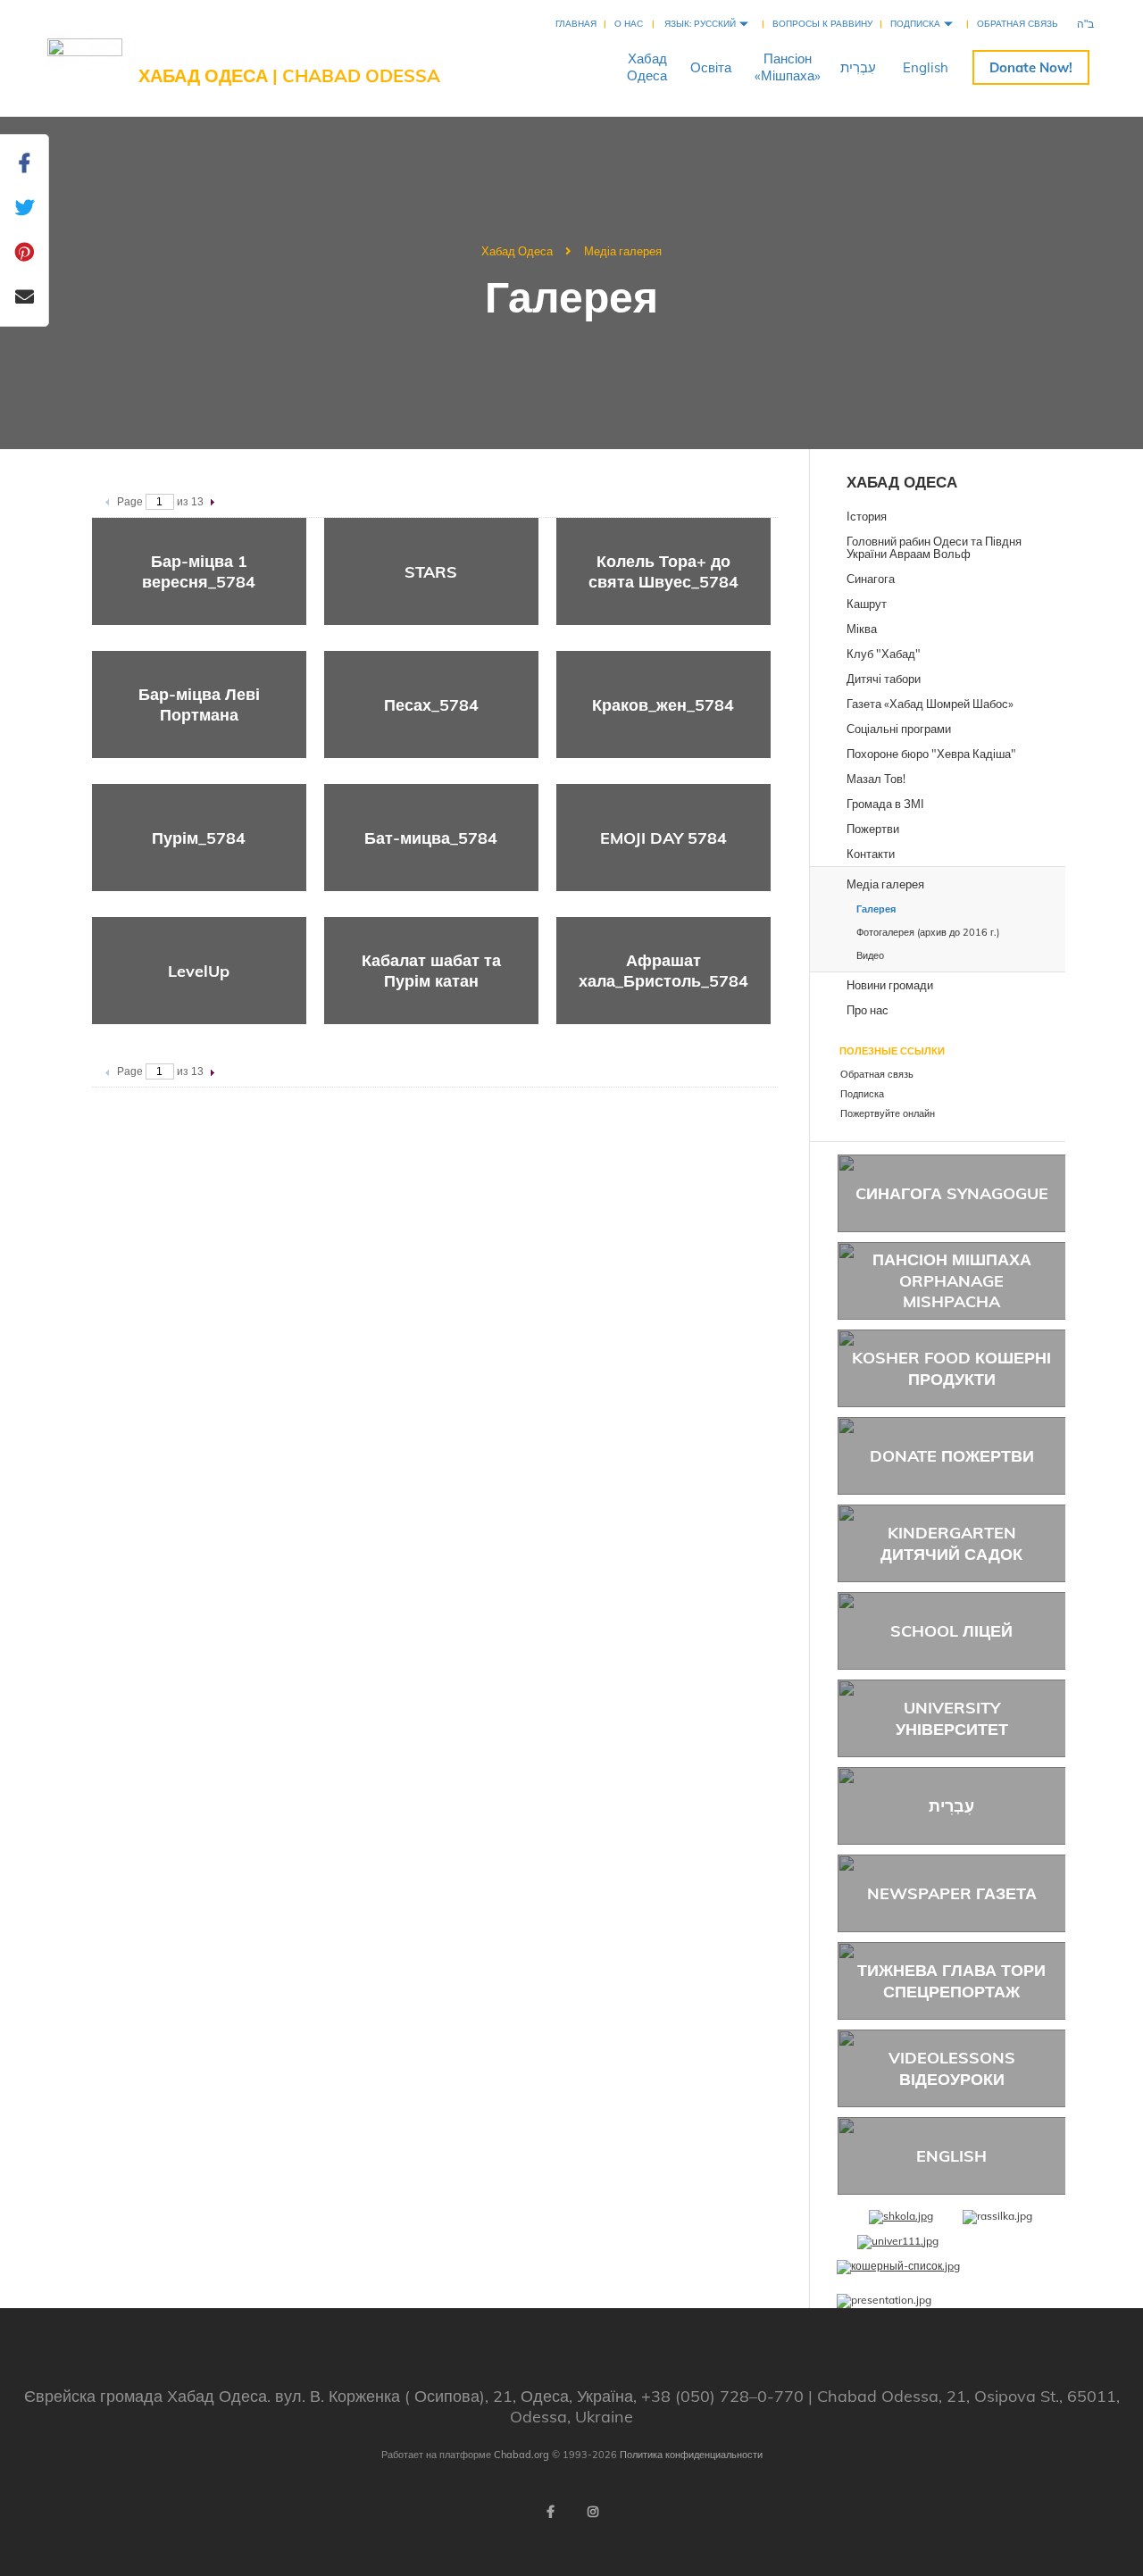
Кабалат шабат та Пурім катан (431, 971)
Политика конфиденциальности (691, 2455)
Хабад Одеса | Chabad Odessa (289, 75)
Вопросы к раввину (822, 24)
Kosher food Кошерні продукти (951, 1368)
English (926, 67)
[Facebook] (550, 2512)
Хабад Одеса (517, 251)
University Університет (952, 1718)
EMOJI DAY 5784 (663, 838)
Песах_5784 (431, 705)
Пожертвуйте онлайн (1031, 67)
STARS (431, 572)
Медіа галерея (623, 251)
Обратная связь (1018, 24)
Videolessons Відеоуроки (952, 2068)
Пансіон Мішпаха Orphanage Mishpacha (952, 1280)
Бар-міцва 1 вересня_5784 (199, 571)
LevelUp (199, 971)
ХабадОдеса (647, 67)
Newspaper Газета (952, 1893)
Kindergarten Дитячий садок (951, 1543)
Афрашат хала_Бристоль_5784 (663, 971)
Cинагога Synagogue (952, 1193)
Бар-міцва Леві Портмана (199, 704)
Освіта (711, 67)
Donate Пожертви (952, 1456)
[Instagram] (593, 2512)
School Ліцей (951, 1631)
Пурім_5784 (199, 838)
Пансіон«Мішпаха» (788, 67)
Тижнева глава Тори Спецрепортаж (951, 1980)
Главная (576, 24)
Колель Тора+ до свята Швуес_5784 (663, 571)
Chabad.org (521, 2455)
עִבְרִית (858, 67)
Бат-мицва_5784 (431, 838)
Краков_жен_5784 (663, 705)
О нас (629, 24)
